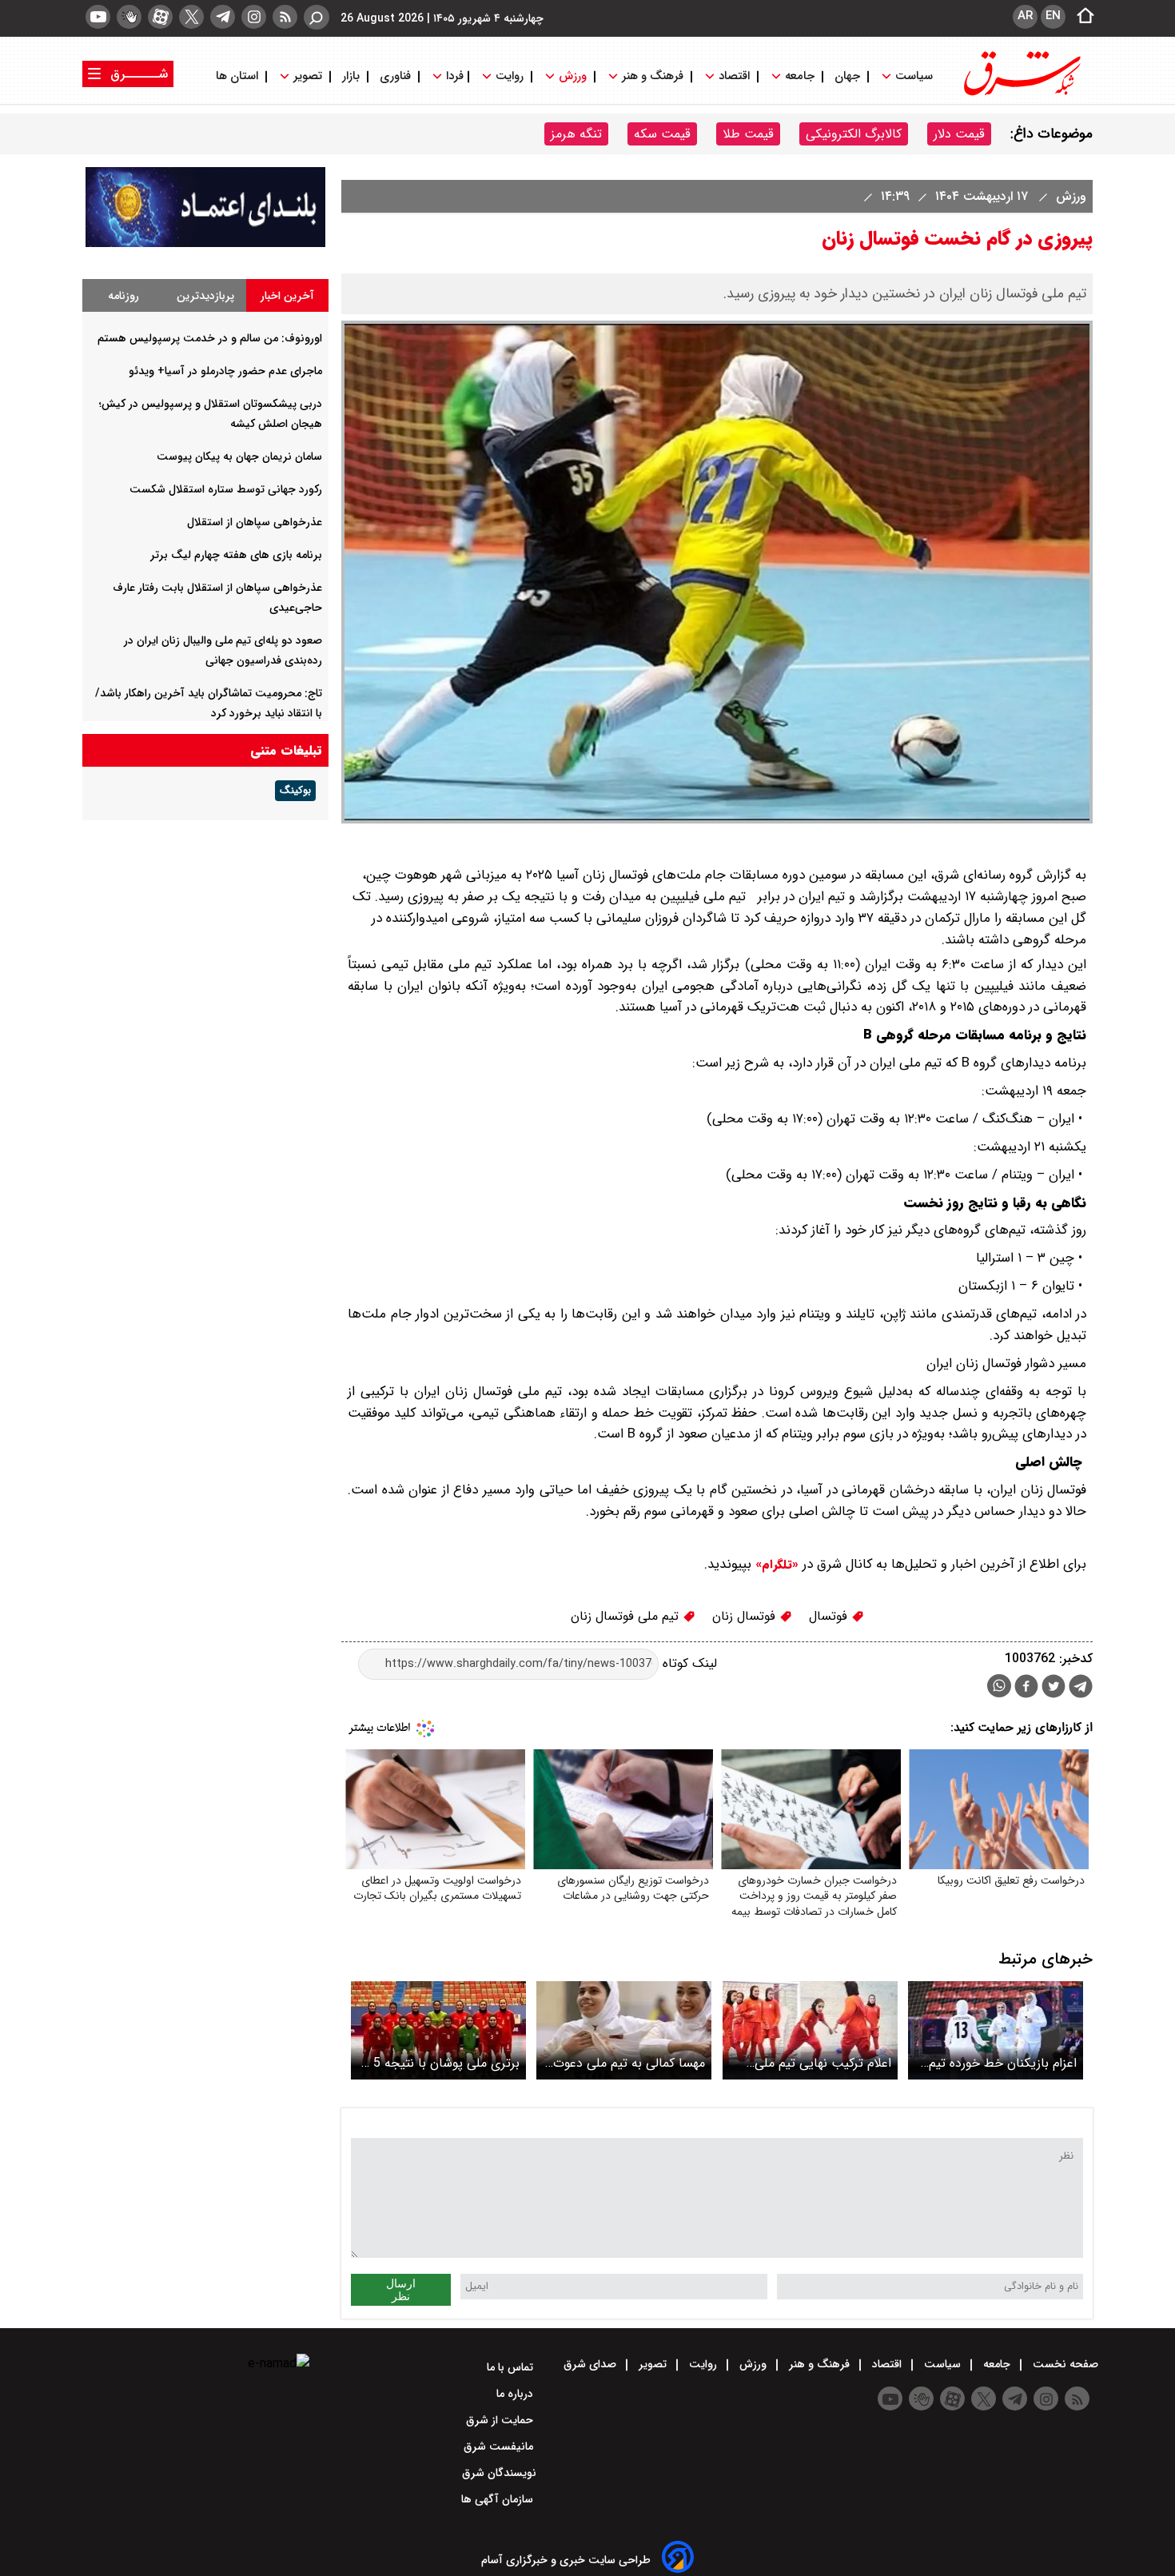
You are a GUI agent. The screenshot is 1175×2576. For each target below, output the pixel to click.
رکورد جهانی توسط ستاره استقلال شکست (226, 489)
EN (1053, 16)
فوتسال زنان (746, 1616)
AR (1025, 16)
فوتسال (830, 1616)
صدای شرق (591, 2364)
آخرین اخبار (287, 296)
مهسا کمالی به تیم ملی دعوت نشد (629, 2063)
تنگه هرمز (576, 134)
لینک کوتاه (688, 1663)
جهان (847, 76)
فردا (453, 76)
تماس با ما (512, 2367)
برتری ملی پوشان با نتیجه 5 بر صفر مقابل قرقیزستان (440, 2063)
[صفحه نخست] (1081, 17)
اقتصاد (734, 76)
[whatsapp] (999, 1686)
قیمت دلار (959, 134)
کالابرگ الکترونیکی (854, 134)
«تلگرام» (775, 1565)
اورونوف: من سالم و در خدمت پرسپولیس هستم (210, 338)
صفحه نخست (1064, 2364)
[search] (317, 17)
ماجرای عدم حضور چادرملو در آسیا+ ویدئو (225, 371)
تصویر (308, 76)
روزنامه (123, 296)
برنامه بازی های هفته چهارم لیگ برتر (236, 555)
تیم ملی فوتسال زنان (627, 1616)
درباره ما (516, 2394)
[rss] (285, 17)
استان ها (239, 76)
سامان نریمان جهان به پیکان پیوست (239, 457)
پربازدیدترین (205, 296)
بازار (351, 76)
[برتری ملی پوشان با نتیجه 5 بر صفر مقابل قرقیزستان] (438, 2030)
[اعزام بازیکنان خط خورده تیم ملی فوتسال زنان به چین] (996, 2030)
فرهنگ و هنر (653, 76)
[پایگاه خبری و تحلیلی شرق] (1021, 94)
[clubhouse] (129, 17)
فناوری (395, 76)
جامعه (800, 76)
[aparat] (160, 17)
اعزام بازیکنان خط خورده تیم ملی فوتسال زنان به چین (1003, 2063)
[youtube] (98, 17)
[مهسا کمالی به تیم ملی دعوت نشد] (624, 2030)
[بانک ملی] (205, 243)
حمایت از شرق (501, 2420)
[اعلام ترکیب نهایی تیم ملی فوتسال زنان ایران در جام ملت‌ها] (810, 2030)
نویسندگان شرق (499, 2473)
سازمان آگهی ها (499, 2499)
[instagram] (254, 17)
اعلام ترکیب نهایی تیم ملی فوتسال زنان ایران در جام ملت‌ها (823, 2063)
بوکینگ (295, 791)
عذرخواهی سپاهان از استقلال (255, 522)
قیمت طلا (748, 134)
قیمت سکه (662, 134)
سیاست (914, 76)
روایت (510, 76)
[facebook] (1026, 1688)
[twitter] (191, 17)
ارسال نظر (401, 2290)
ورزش (573, 76)
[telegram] (223, 17)
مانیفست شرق (500, 2446)
